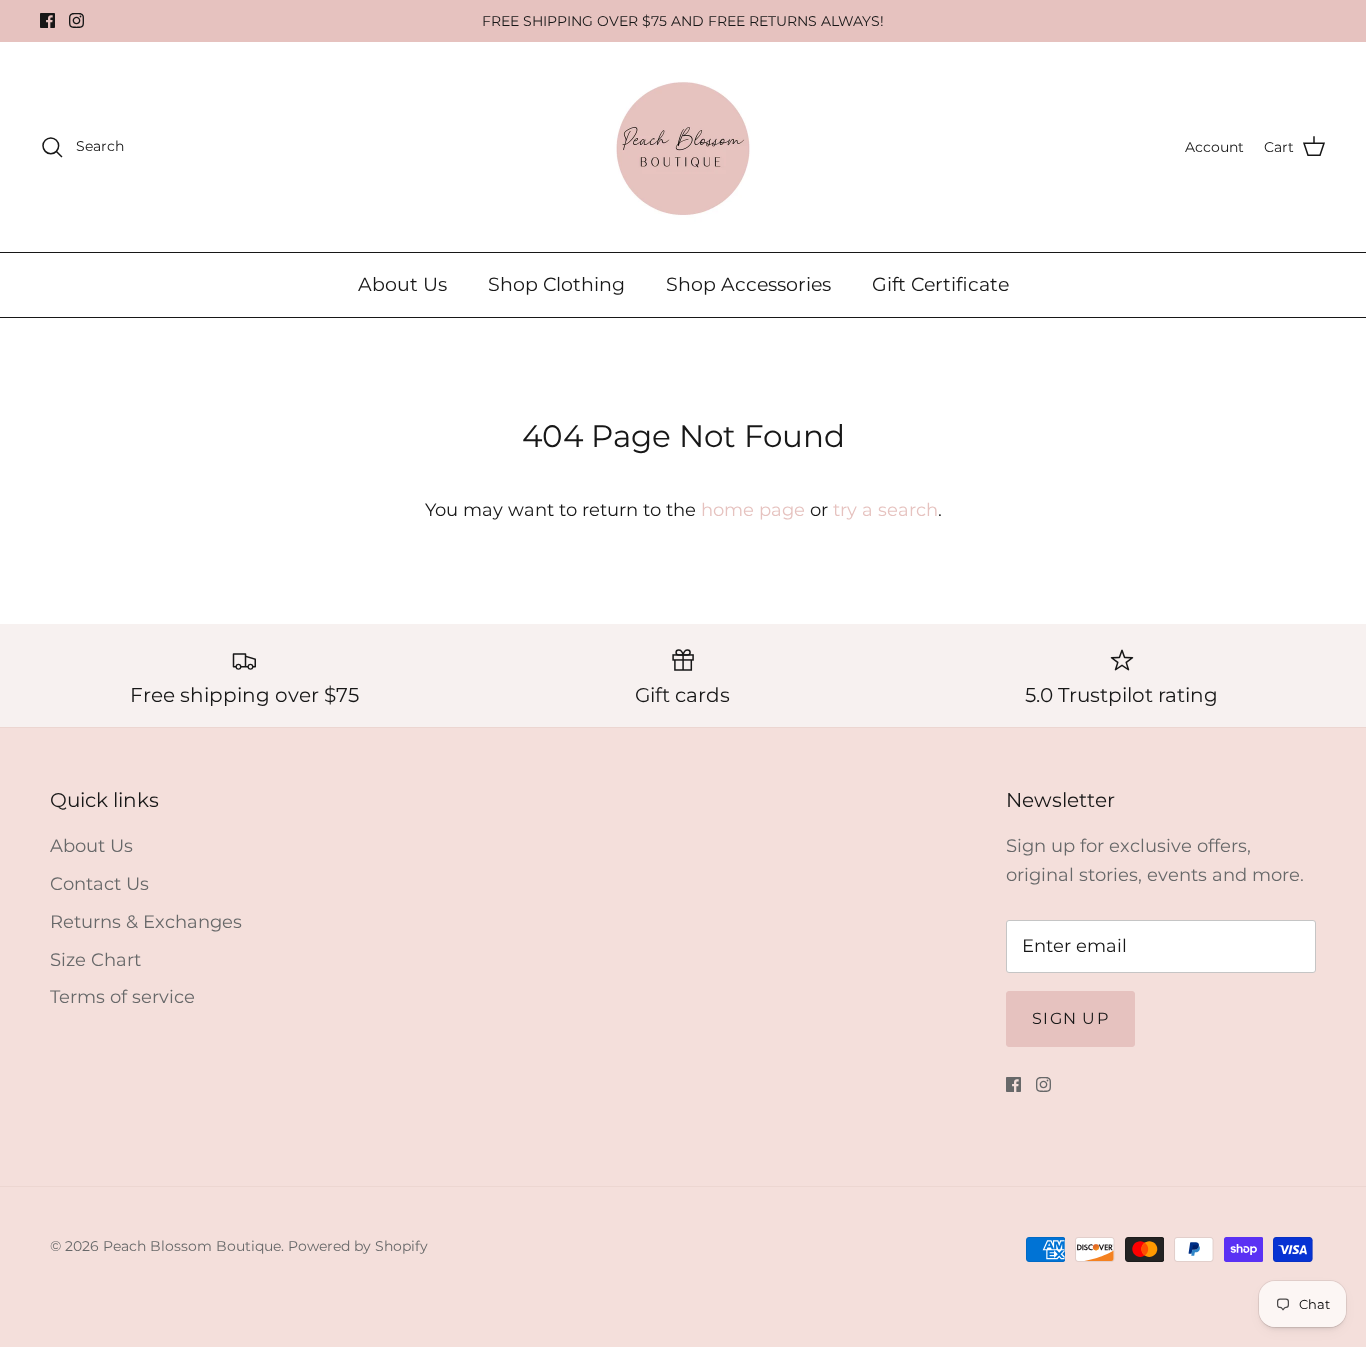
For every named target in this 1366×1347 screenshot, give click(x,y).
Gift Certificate (940, 284)
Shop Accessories (748, 284)
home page (753, 510)
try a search (885, 510)
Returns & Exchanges (146, 922)
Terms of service (122, 997)
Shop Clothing (556, 284)
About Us (402, 284)
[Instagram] (76, 20)
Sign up (1070, 1018)
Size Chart (95, 960)
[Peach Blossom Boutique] (683, 147)
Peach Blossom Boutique (192, 1246)
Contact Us (99, 884)
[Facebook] (47, 20)
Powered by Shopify (358, 1246)
